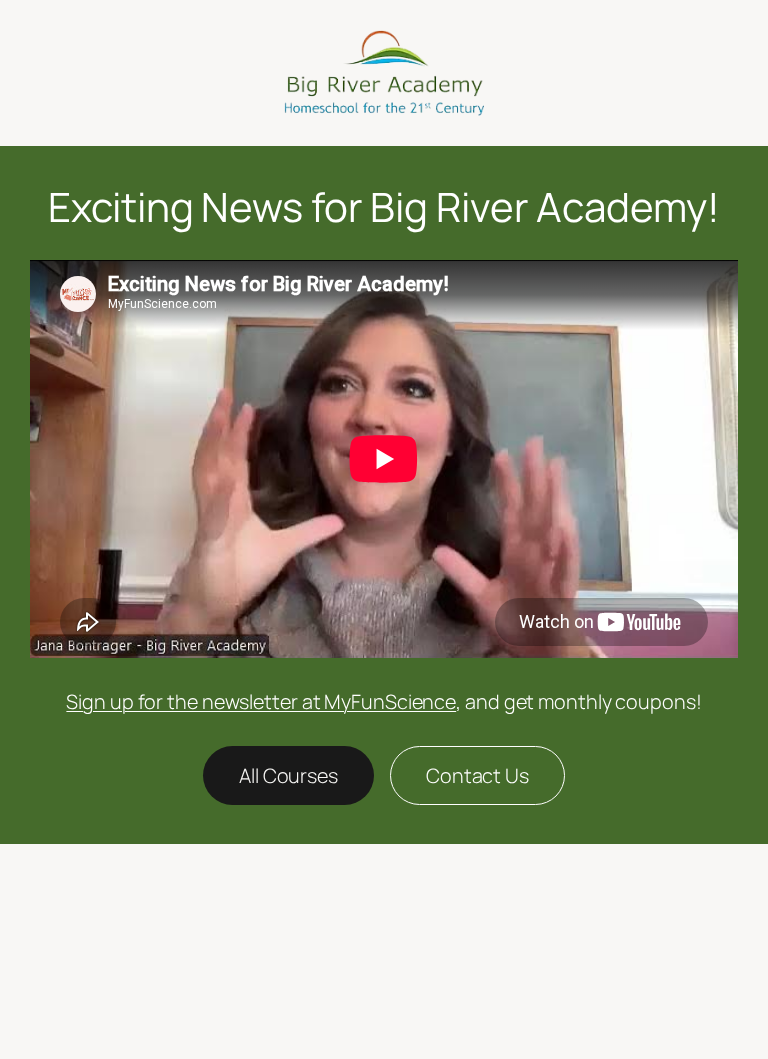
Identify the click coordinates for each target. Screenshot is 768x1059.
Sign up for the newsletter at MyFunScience (261, 701)
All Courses (288, 775)
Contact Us (477, 775)
